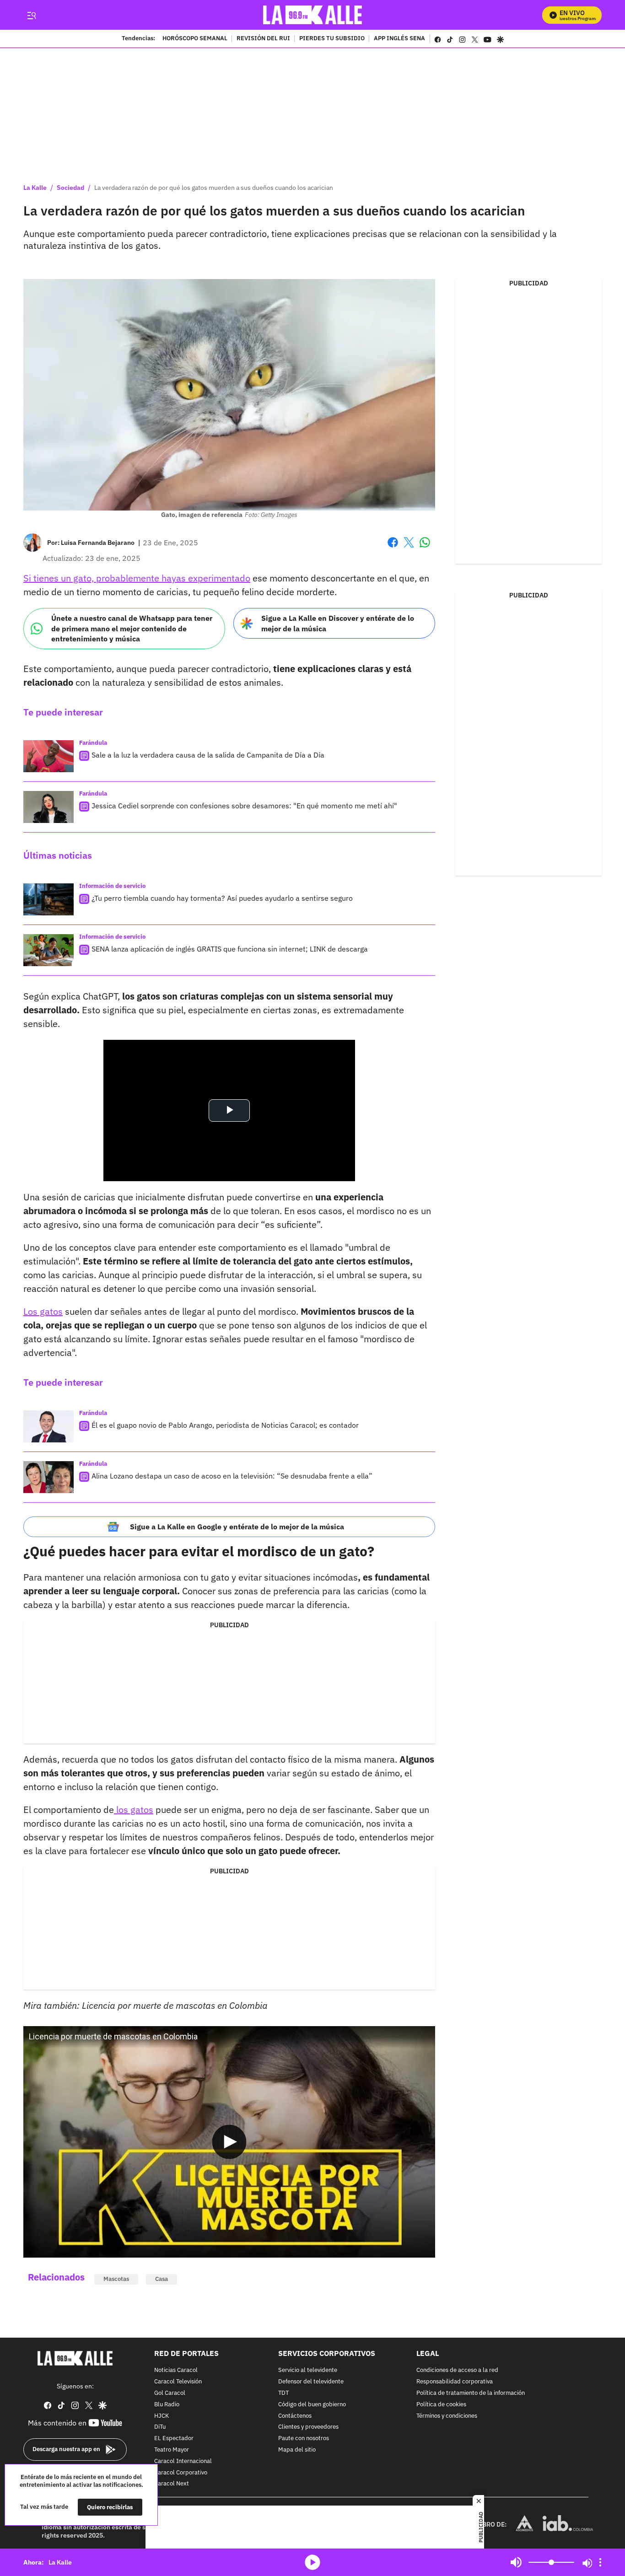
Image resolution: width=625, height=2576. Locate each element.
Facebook (393, 548)
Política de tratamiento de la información (471, 2393)
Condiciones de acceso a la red (457, 2370)
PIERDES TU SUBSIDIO (332, 39)
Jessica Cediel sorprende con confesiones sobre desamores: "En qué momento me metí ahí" (244, 806)
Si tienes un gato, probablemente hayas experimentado (137, 578)
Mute (516, 2562)
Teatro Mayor (172, 2450)
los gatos (134, 1810)
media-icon (312, 2562)
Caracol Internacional (183, 2461)
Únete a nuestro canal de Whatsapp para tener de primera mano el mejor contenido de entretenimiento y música (132, 628)
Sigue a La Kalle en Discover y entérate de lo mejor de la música (338, 623)
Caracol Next (172, 2484)
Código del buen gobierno (312, 2404)
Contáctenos (295, 2416)
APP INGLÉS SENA (399, 39)
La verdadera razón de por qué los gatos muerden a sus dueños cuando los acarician (214, 188)
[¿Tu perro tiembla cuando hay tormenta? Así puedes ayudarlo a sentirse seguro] (48, 899)
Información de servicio (112, 886)
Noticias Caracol (176, 2370)
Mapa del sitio (297, 2450)
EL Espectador (174, 2439)
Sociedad (70, 188)
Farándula (93, 743)
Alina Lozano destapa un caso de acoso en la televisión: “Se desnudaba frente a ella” (232, 1476)
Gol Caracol (170, 2393)
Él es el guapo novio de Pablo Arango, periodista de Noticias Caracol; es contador (225, 1425)
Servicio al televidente (308, 2370)
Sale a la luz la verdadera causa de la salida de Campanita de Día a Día (208, 755)
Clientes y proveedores (308, 2427)
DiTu (160, 2427)
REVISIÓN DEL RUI (263, 39)
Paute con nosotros (304, 2439)
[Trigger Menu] (31, 15)
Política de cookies (441, 2404)
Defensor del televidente (311, 2382)
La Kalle (35, 188)
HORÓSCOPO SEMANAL (195, 39)
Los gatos (43, 1311)
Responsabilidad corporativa (455, 2382)
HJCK (162, 2416)
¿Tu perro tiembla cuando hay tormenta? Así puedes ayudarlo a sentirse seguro (222, 898)
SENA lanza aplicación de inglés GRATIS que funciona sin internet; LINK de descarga (230, 949)
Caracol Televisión (178, 2382)
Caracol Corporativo (181, 2472)
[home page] (313, 15)
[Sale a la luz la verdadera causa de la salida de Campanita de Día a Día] (48, 756)
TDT (283, 2393)
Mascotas (116, 2279)
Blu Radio (167, 2404)
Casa (162, 2279)
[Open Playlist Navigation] (600, 2562)
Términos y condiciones (447, 2416)
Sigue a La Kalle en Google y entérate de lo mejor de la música (237, 1527)
